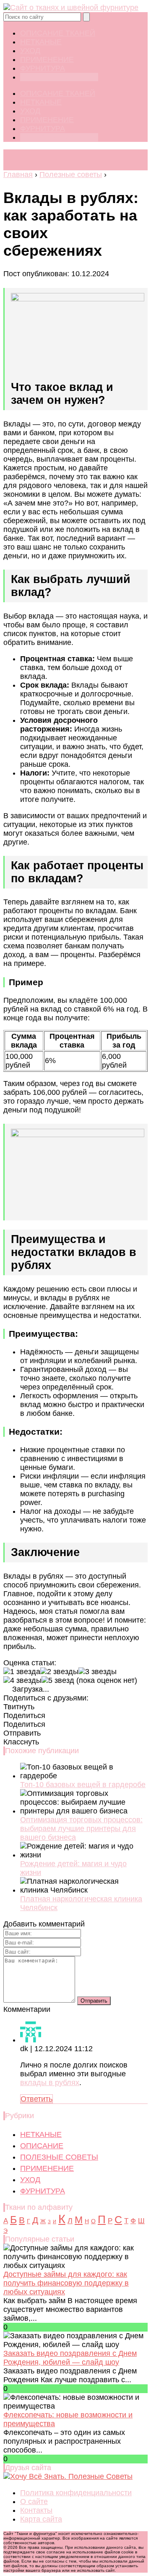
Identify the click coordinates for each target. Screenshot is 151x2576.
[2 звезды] (59, 1672)
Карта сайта (41, 2519)
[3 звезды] (98, 1672)
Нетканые (41, 42)
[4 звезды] (22, 1681)
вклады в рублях (50, 2083)
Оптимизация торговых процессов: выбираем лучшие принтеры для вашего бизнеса (81, 1829)
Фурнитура (43, 68)
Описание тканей (58, 33)
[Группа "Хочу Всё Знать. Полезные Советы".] (68, 2476)
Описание (42, 2146)
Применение (47, 59)
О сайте (34, 2502)
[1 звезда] (22, 1672)
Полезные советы (59, 77)
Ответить (36, 2099)
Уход (30, 51)
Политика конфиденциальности (76, 2493)
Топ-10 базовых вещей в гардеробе (83, 1785)
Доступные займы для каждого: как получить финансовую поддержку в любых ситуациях (66, 2283)
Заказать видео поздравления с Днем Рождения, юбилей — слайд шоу (70, 2358)
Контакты (36, 2510)
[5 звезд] (58, 1681)
